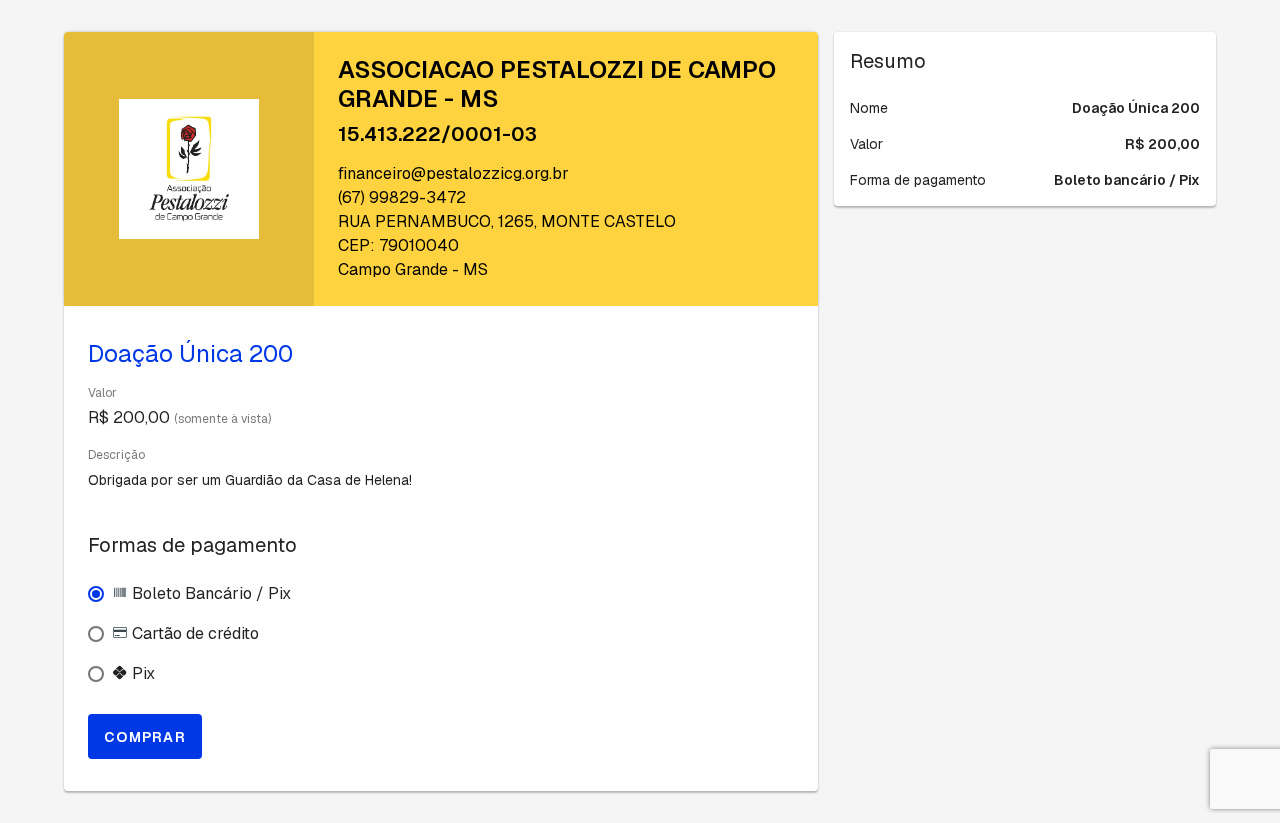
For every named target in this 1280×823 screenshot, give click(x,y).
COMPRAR (145, 737)
